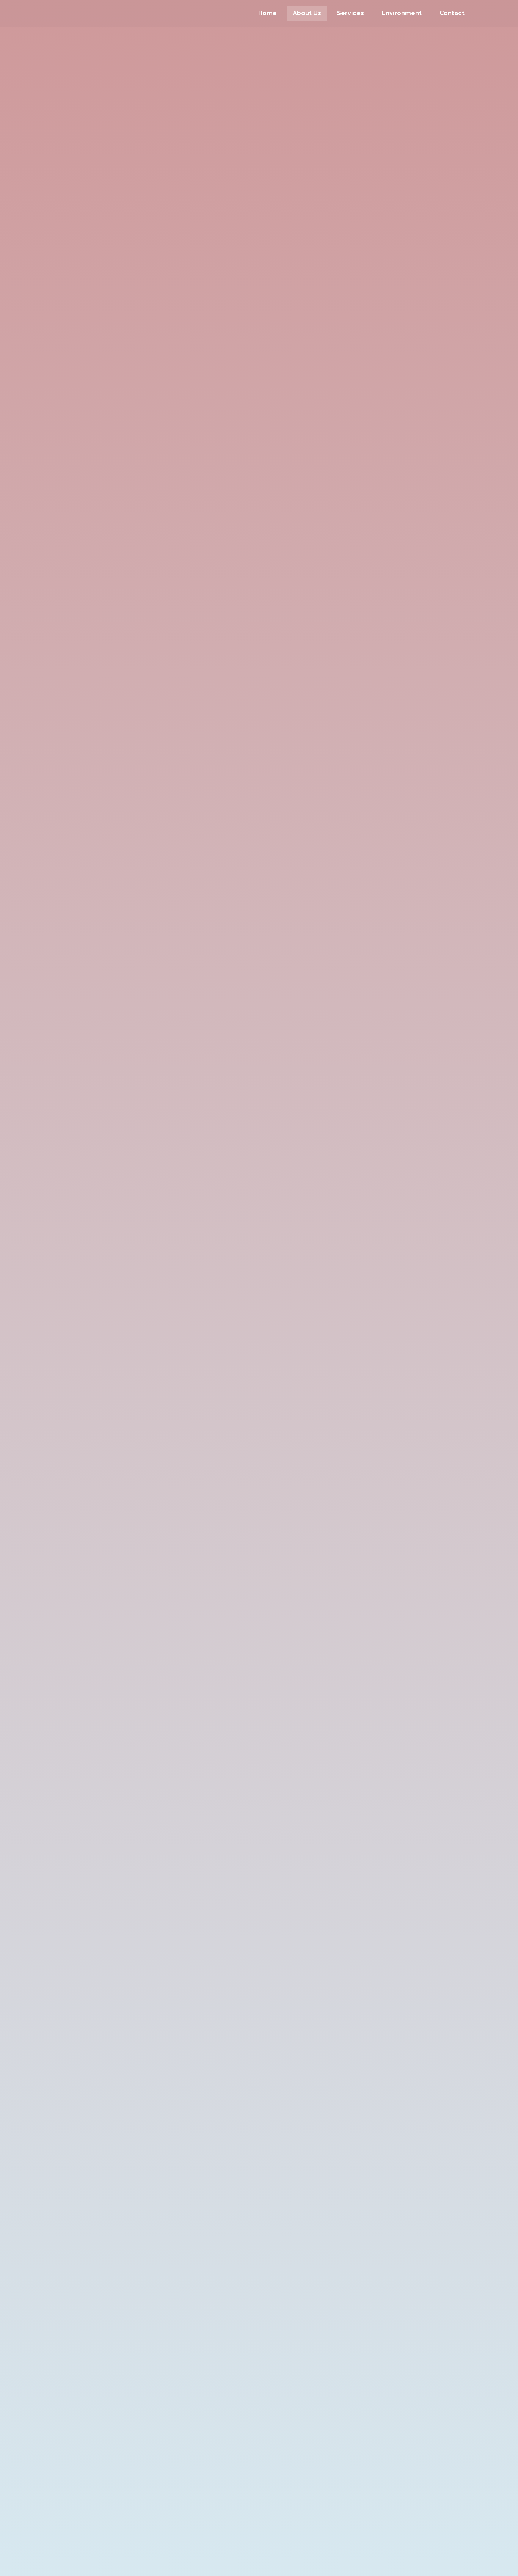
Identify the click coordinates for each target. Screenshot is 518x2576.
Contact (452, 13)
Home (268, 13)
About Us (307, 13)
